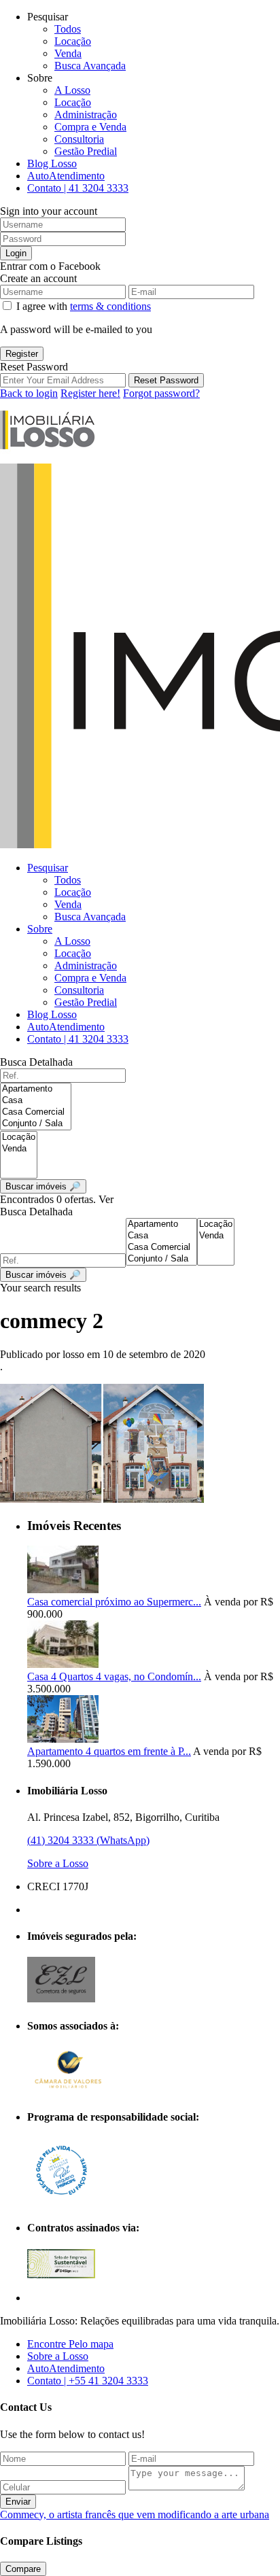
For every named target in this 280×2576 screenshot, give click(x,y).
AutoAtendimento (66, 176)
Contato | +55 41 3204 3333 (88, 2381)
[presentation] (36, 1089)
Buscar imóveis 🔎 (43, 1275)
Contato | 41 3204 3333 (78, 188)
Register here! (90, 393)
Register (22, 354)
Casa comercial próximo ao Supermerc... (114, 1602)
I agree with (84, 306)
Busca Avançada (90, 66)
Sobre (40, 929)
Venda (68, 53)
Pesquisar (48, 868)
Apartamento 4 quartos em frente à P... (109, 1751)
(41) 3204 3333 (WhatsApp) (88, 1840)
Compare (23, 2569)
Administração (86, 115)
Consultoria (79, 139)
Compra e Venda (90, 127)
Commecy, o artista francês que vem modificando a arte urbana (135, 2514)
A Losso (72, 90)
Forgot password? (161, 393)
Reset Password (166, 380)
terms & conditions (110, 306)
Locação (73, 41)
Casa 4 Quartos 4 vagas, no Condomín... (114, 1676)
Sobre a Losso (58, 1863)
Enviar (18, 2502)
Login (16, 253)
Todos (68, 29)
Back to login (29, 393)
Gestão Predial (86, 151)
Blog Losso (52, 163)
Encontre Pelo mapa (70, 2344)
